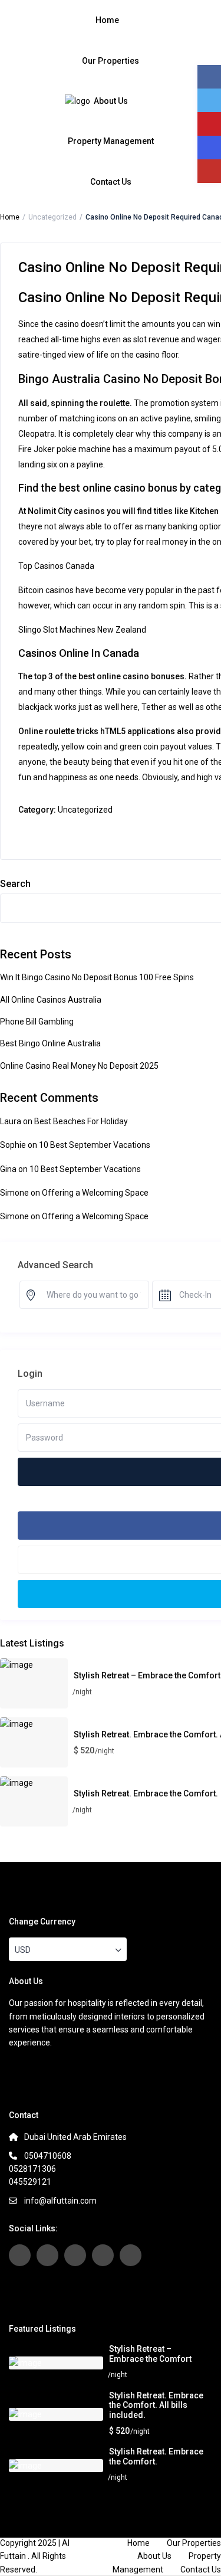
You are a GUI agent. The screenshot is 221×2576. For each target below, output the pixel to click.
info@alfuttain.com (60, 2201)
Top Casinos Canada (56, 566)
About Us (111, 101)
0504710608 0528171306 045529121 (40, 2169)
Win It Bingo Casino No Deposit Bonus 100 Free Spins (97, 977)
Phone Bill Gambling (37, 1022)
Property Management (111, 141)
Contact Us (111, 182)
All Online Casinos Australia (51, 1000)
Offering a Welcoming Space (95, 1193)
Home (107, 20)
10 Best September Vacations (95, 1145)
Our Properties (111, 61)
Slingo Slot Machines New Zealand (82, 630)
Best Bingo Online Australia (50, 1043)
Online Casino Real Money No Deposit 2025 (79, 1066)
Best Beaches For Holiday (81, 1121)
